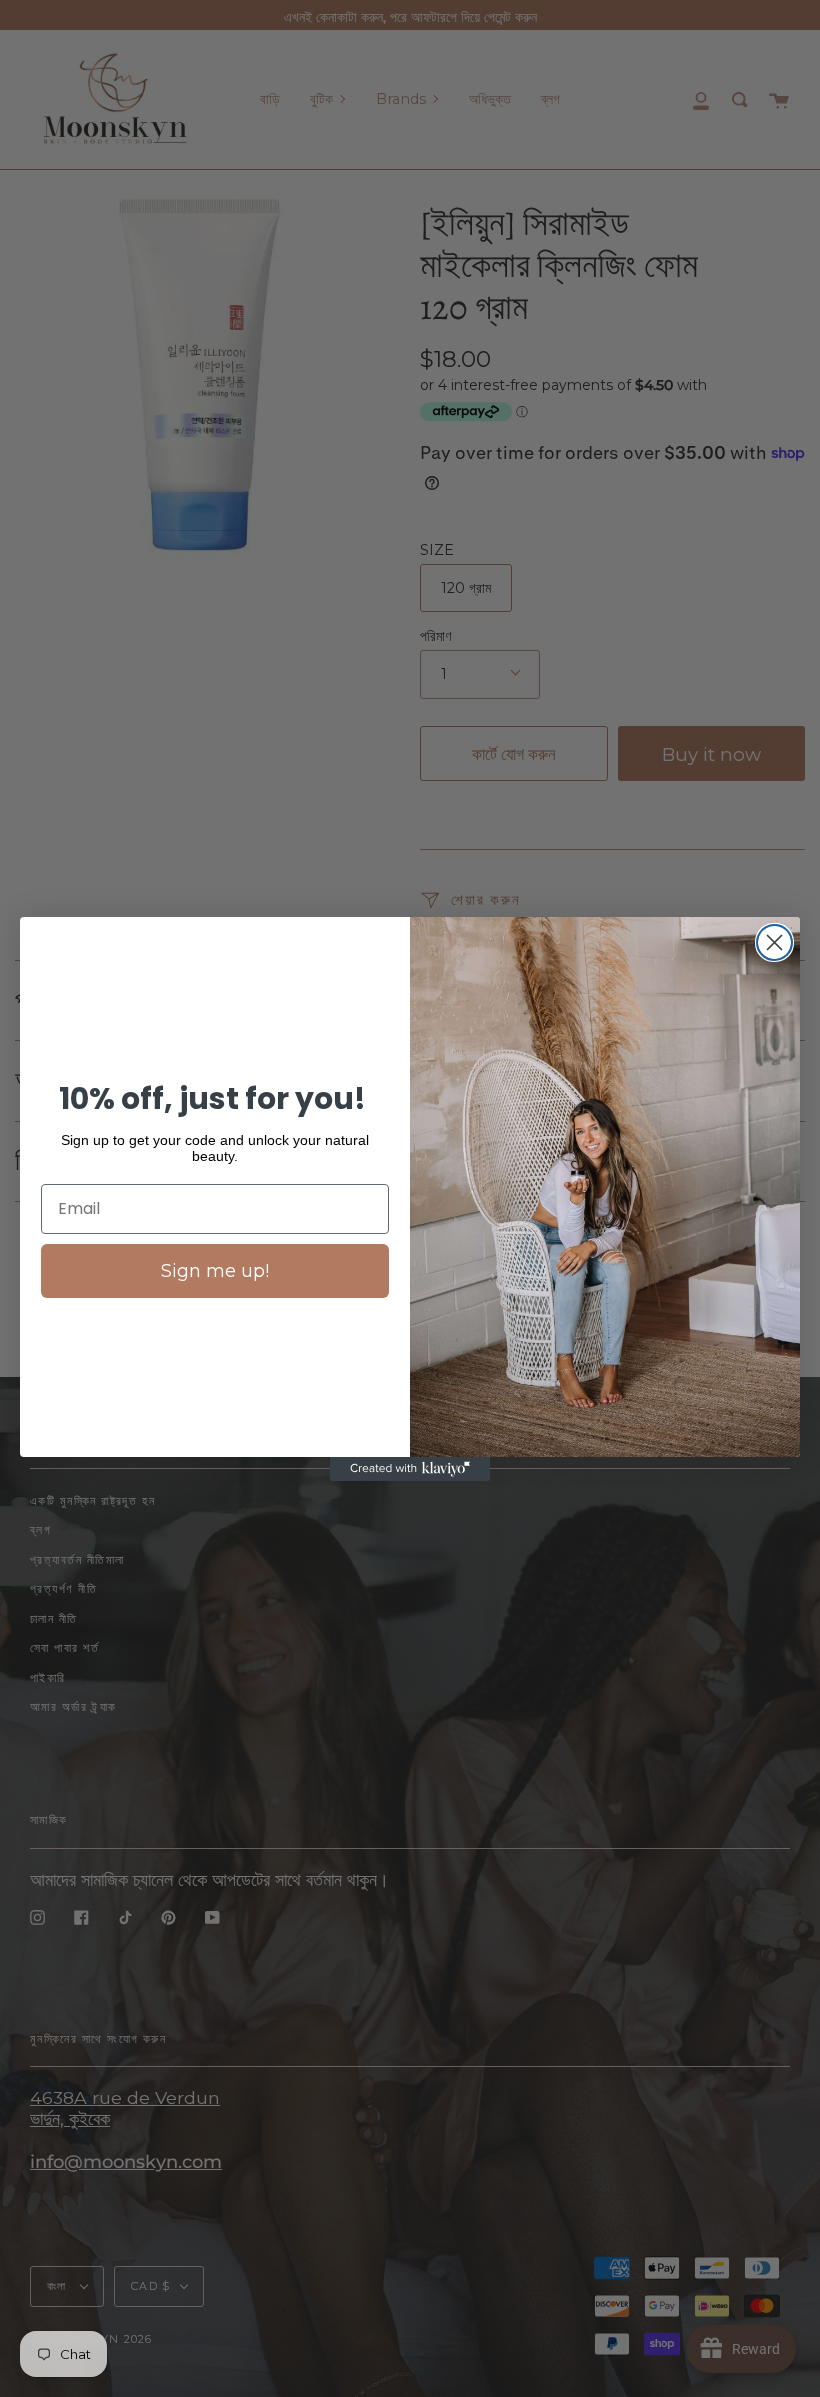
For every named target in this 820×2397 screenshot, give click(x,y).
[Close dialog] (774, 942)
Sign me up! (215, 1271)
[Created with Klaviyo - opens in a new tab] (410, 1469)
